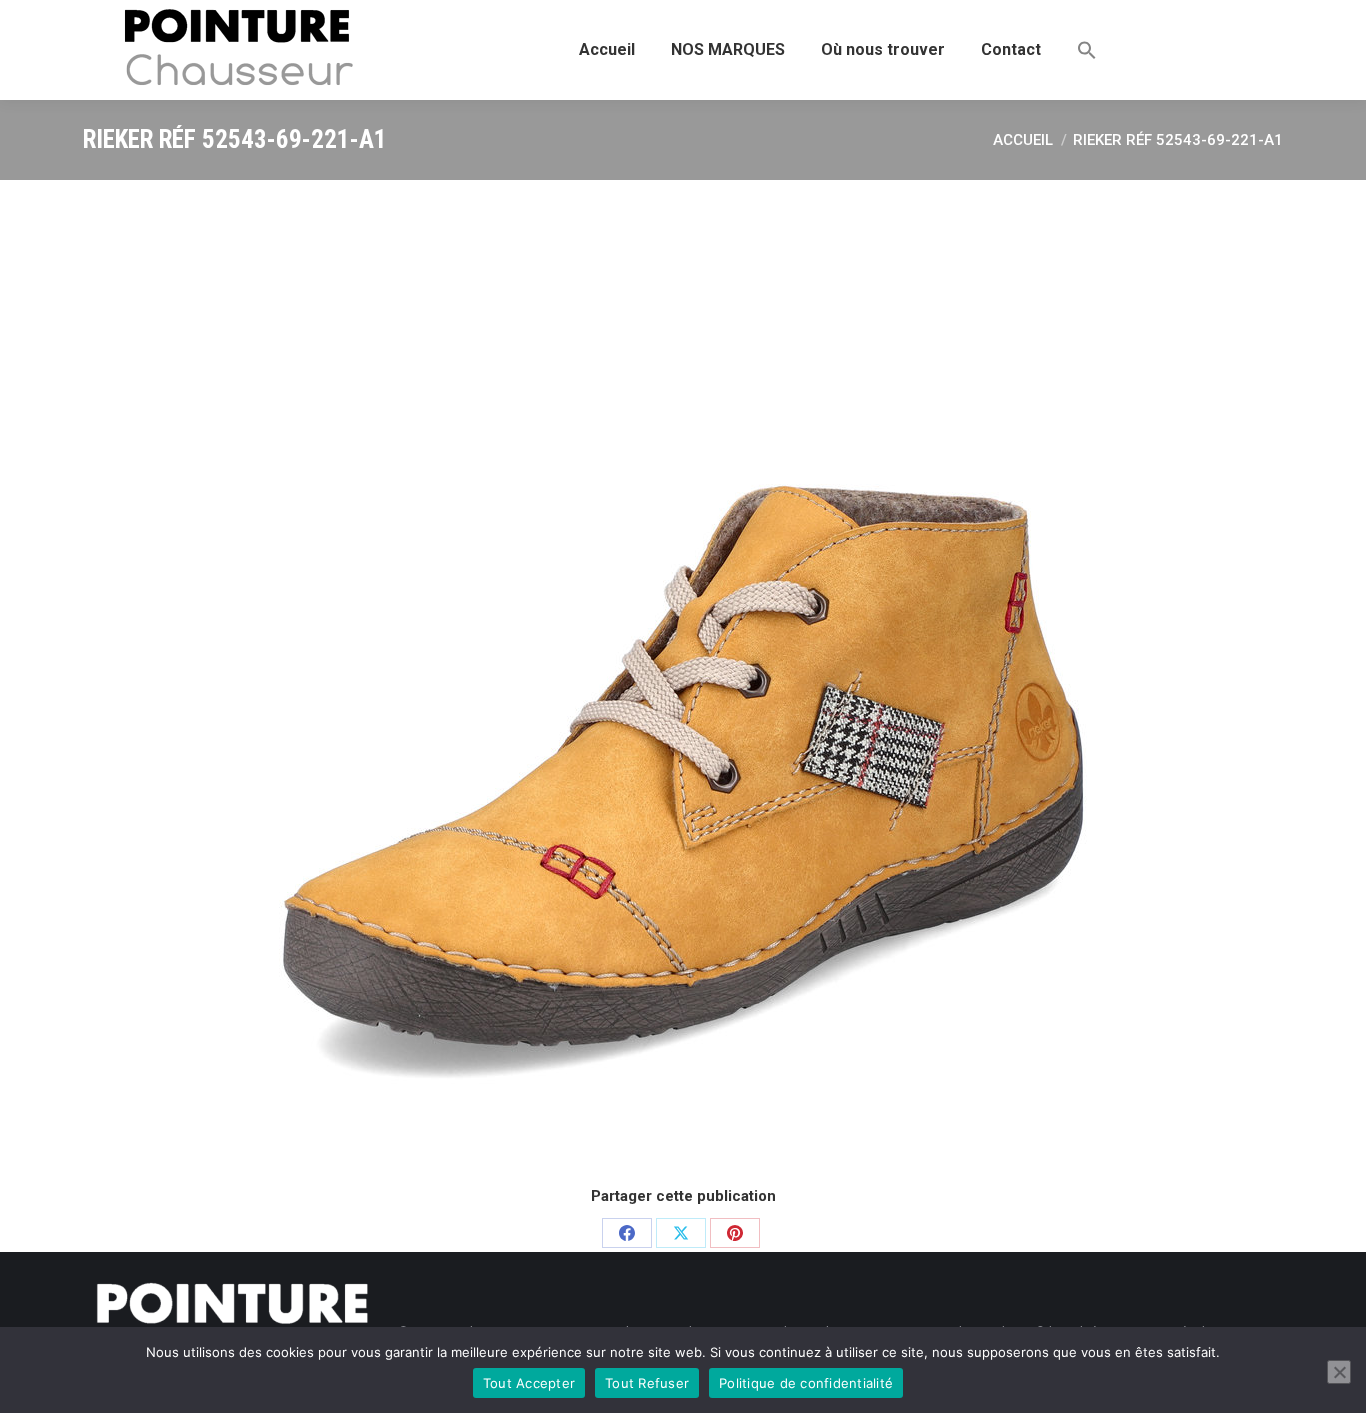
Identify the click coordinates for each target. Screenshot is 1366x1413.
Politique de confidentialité (806, 1383)
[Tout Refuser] (1339, 1372)
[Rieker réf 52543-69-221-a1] (683, 680)
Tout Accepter (529, 1383)
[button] (1087, 50)
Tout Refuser (647, 1383)
